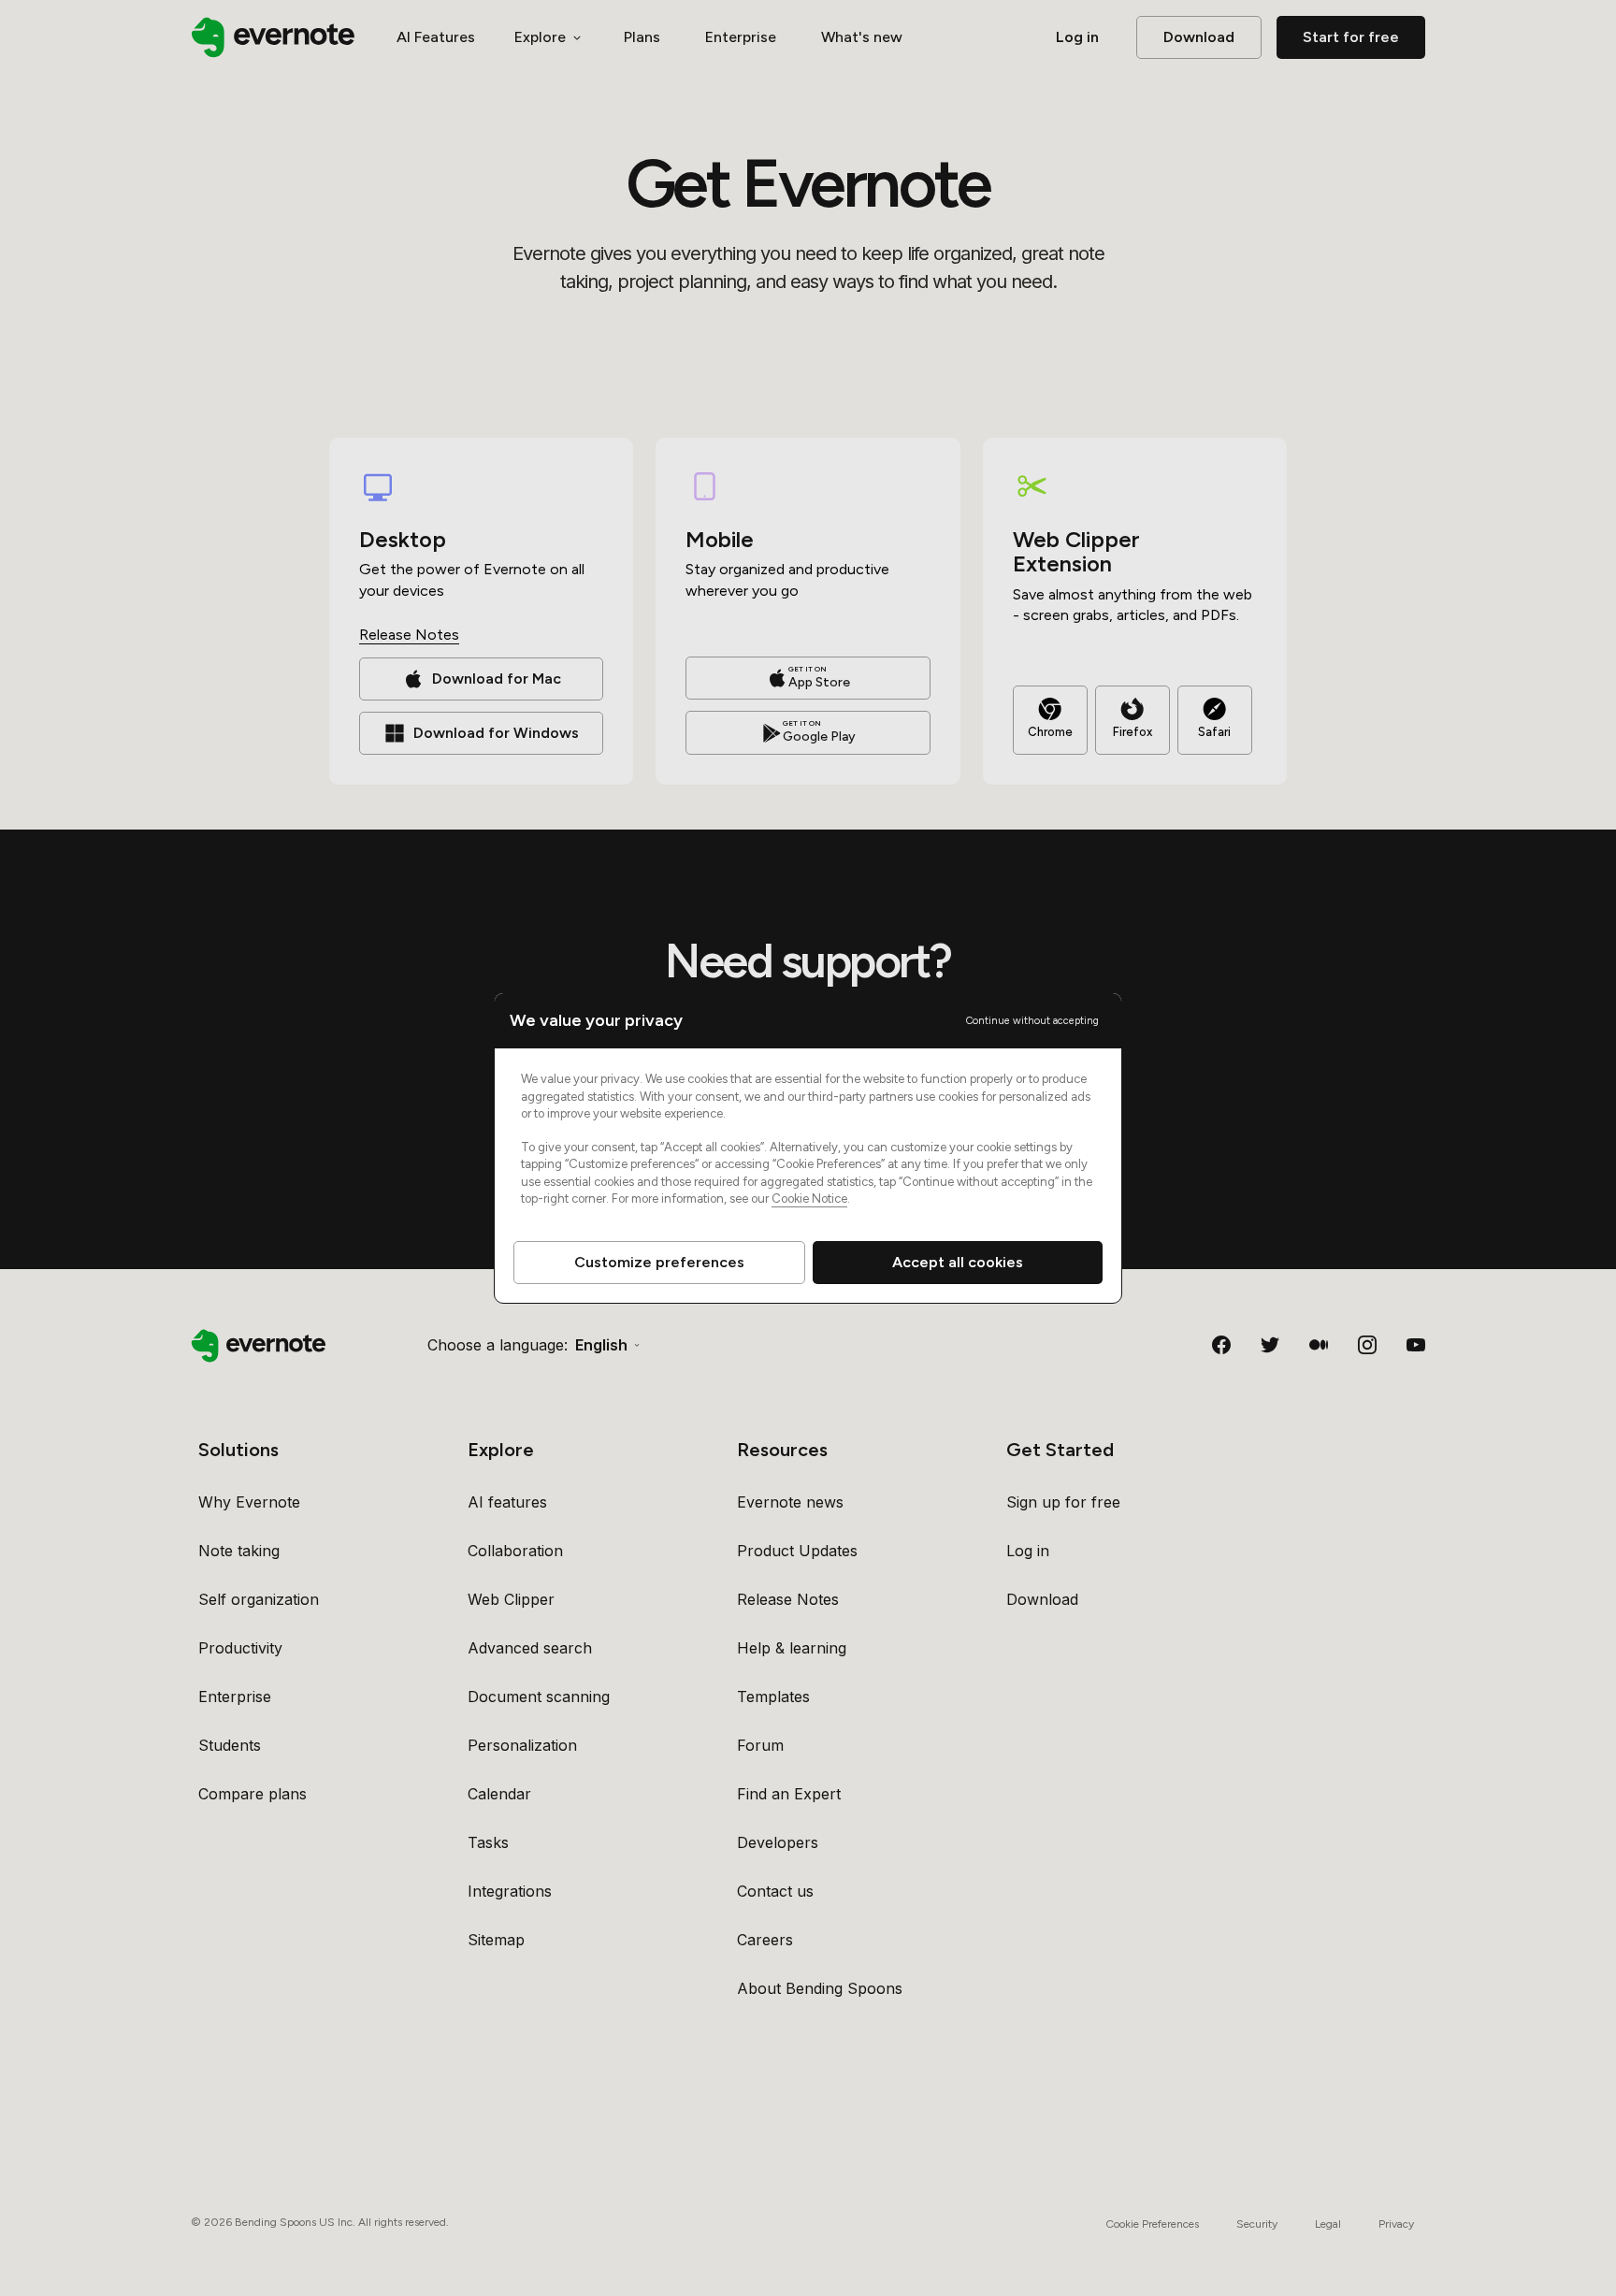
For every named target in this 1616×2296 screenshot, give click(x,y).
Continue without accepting (1032, 1021)
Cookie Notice (809, 1199)
